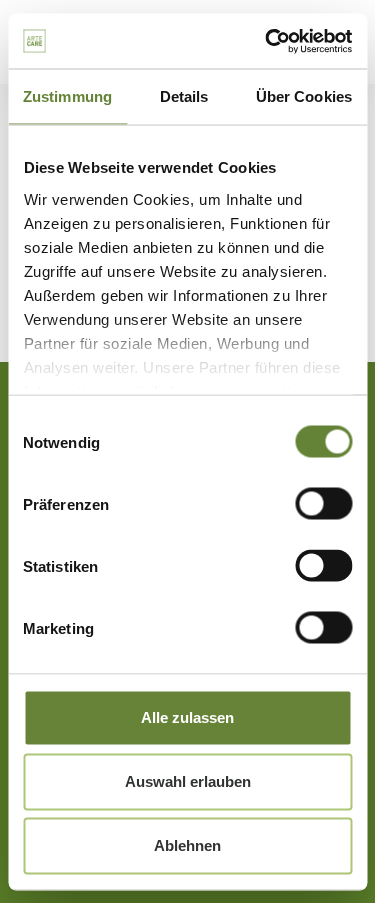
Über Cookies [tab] (304, 96)
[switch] (323, 504)
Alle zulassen (187, 717)
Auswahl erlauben (188, 781)
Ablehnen (187, 845)
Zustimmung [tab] (67, 96)
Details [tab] (184, 96)
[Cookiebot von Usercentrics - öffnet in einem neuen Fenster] (267, 41)
